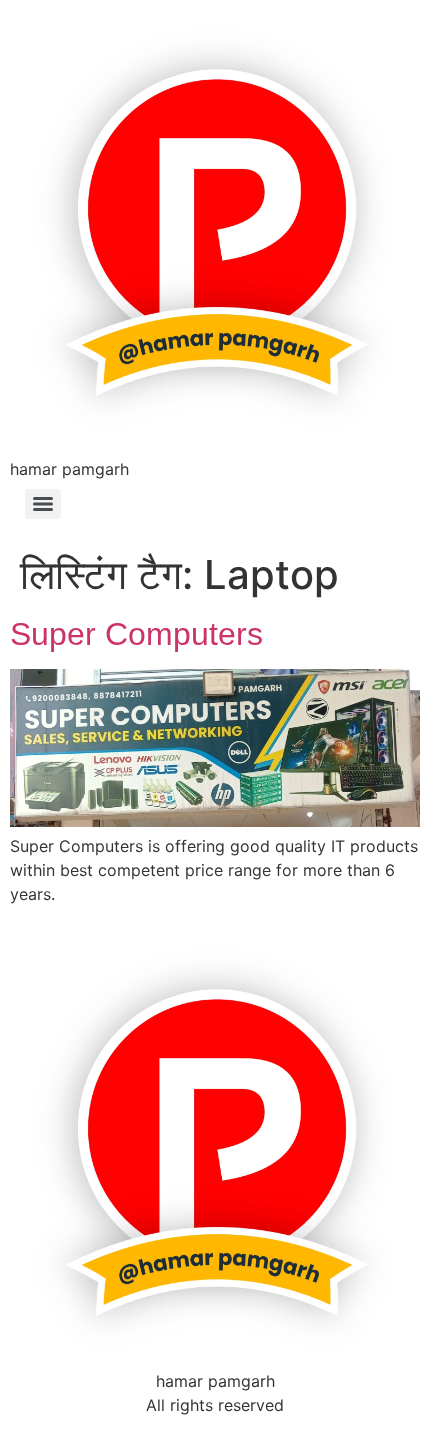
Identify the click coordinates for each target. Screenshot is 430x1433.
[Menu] (43, 504)
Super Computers (136, 634)
